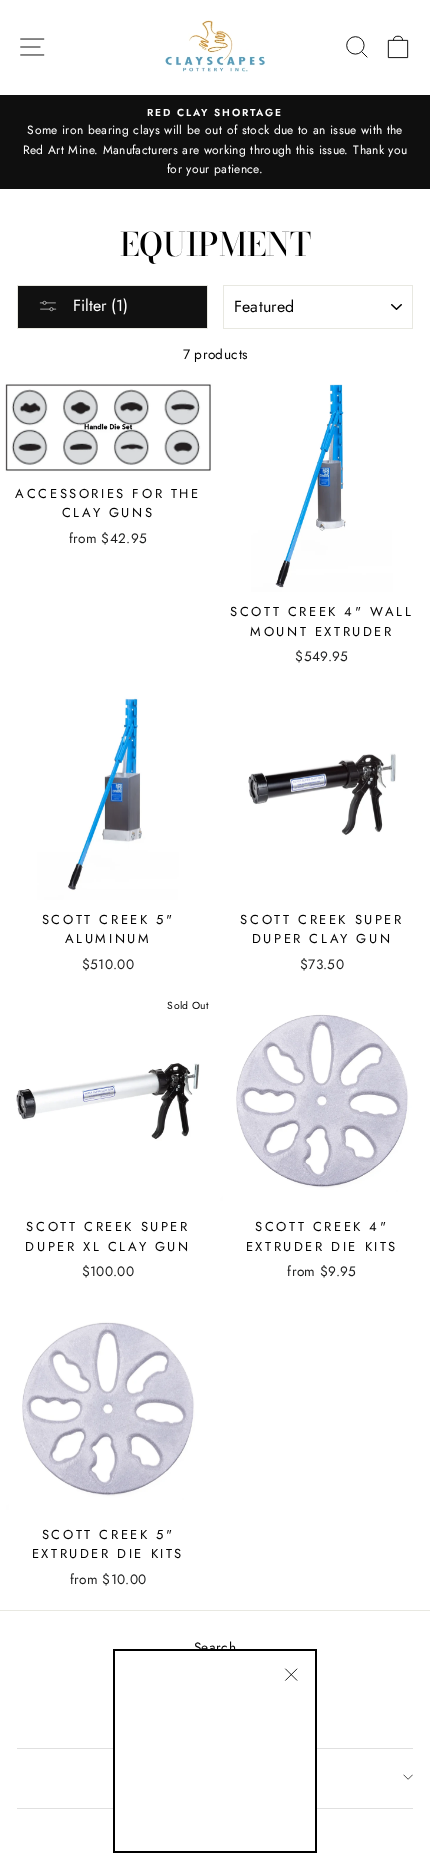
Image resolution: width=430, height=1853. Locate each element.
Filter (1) (98, 305)
